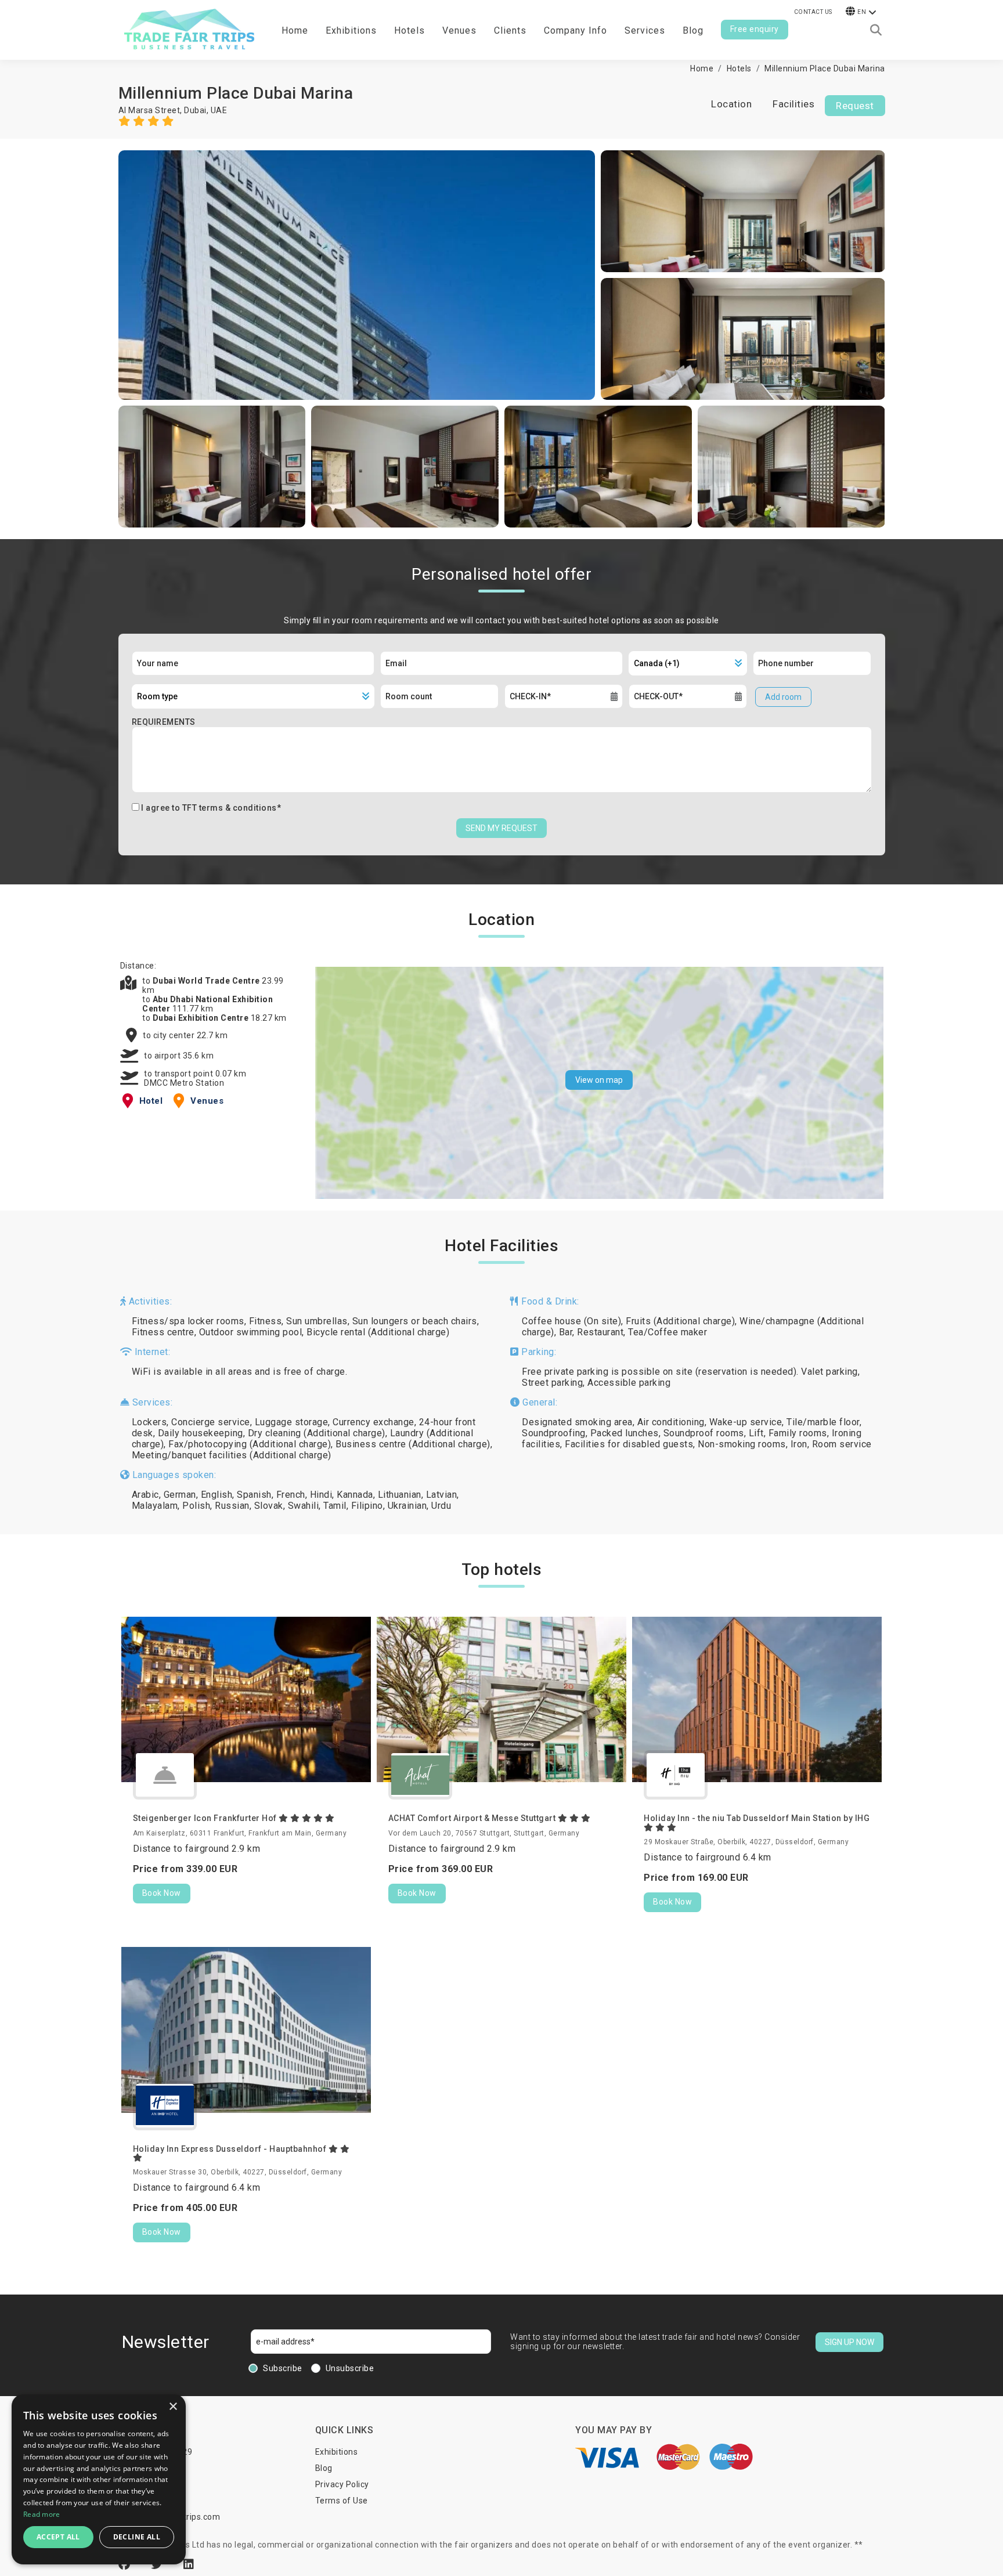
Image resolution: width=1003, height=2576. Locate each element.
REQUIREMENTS (164, 722)
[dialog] (99, 2479)
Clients (510, 30)
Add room (783, 697)
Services (645, 30)
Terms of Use (342, 2501)
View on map (599, 1080)
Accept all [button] (58, 2537)
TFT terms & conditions (230, 808)
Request (855, 106)
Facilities (793, 104)
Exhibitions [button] (351, 30)
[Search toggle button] (876, 30)
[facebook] (126, 2564)
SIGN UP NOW (849, 2342)
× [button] (173, 2407)
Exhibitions (337, 2452)
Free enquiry (755, 29)
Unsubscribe (350, 2368)
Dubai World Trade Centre (208, 981)
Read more (42, 2514)
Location (731, 104)
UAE (219, 110)
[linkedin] (189, 2564)
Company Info (576, 30)
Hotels (410, 30)
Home (295, 30)
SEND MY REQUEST (501, 828)
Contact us (813, 12)
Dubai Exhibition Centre (202, 1018)
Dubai (195, 110)
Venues (459, 30)
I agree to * (211, 808)
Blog (693, 30)
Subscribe (283, 2368)
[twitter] (158, 2564)
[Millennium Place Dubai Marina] (357, 275)
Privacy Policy (342, 2484)
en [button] (862, 12)
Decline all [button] (137, 2537)
